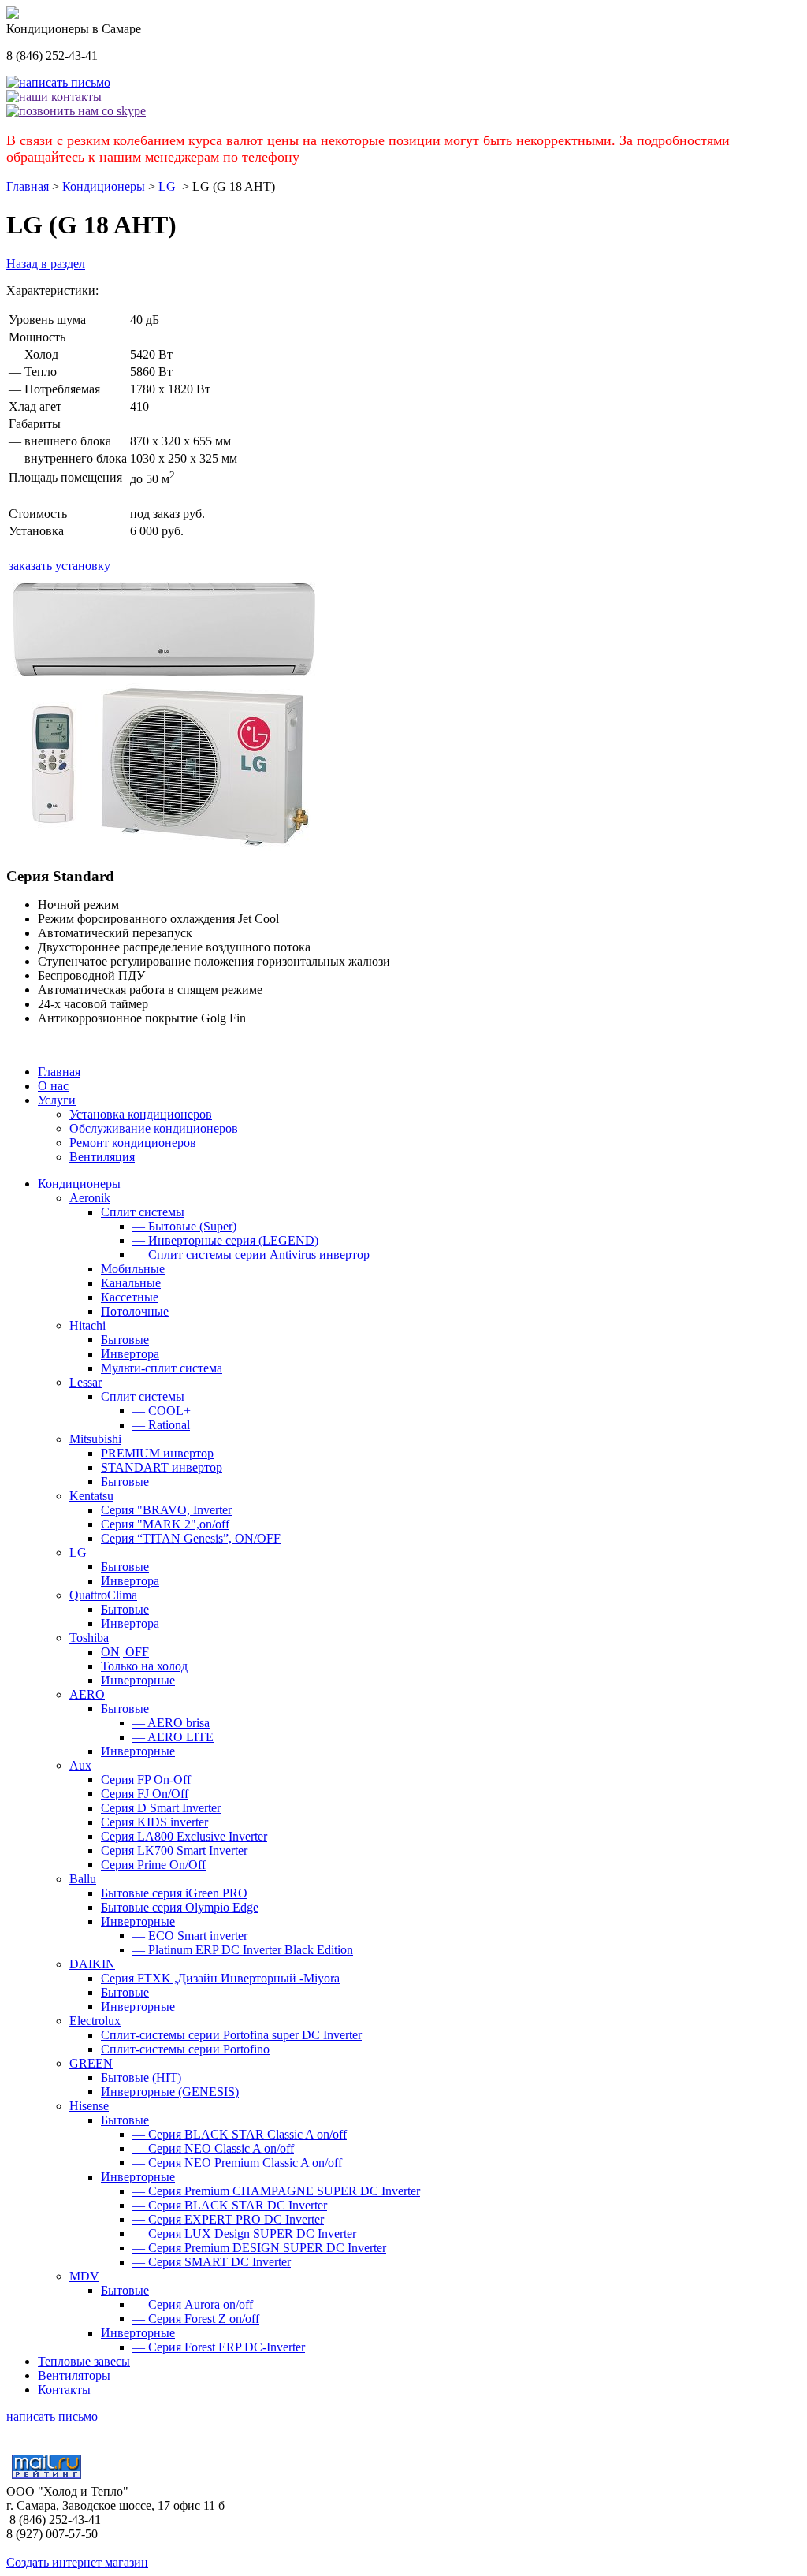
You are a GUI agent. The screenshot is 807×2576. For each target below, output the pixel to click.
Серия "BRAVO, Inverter (166, 1510)
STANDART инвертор (162, 1467)
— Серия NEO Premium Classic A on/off (237, 2163)
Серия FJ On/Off (145, 1794)
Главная (28, 186)
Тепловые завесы (84, 2361)
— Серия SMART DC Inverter (212, 2262)
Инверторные (138, 1680)
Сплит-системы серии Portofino (185, 2049)
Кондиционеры (104, 186)
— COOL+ (162, 1411)
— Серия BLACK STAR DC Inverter (230, 2205)
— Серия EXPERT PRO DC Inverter (228, 2219)
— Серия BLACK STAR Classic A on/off (240, 2134)
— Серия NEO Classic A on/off (213, 2148)
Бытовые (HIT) (141, 2077)
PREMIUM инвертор (157, 1453)
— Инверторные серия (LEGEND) (225, 1240)
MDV (84, 2276)
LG (167, 186)
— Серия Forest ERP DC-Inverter (219, 2347)
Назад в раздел (46, 264)
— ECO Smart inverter (190, 1936)
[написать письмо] (58, 82)
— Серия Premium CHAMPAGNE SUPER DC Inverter (276, 2191)
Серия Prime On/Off (153, 1865)
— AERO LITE (173, 1737)
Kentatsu (91, 1496)
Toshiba (89, 1638)
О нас (53, 1086)
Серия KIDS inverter (154, 1822)
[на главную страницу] (13, 15)
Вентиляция (102, 1157)
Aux (80, 1765)
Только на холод (144, 1666)
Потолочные (135, 1311)
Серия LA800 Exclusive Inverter (184, 1836)
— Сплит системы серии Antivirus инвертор (251, 1254)
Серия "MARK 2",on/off (165, 1524)
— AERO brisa (171, 1723)
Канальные (131, 1283)
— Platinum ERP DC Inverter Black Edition (243, 1950)
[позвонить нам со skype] (76, 111)
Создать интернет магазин (77, 2562)
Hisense (89, 2106)
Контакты (64, 2390)
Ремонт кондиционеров (133, 1143)
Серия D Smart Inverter (161, 1808)
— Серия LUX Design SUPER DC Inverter (244, 2234)
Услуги (57, 1100)
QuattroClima (103, 1595)
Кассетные (130, 1297)
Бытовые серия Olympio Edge (180, 1907)
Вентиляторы (74, 2375)
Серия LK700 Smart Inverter (174, 1850)
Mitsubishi (95, 1439)
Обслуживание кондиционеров (154, 1128)
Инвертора (130, 1354)
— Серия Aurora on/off (193, 2304)
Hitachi (87, 1325)
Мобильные (133, 1269)
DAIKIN (92, 1964)
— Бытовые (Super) (184, 1226)
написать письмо (52, 2416)
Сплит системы (143, 1212)
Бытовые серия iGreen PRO (174, 1893)
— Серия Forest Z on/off (196, 2319)
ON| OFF (125, 1652)
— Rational (161, 1425)
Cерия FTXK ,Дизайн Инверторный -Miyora (220, 1978)
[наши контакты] (54, 97)
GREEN (91, 2063)
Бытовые (125, 1340)
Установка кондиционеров (141, 1114)
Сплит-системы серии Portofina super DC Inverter (231, 2035)
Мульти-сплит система (162, 1368)
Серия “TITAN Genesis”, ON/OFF (191, 1538)
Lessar (86, 1382)
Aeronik (90, 1198)
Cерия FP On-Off (146, 1779)
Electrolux (95, 2021)
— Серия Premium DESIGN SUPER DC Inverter (259, 2248)
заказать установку (60, 566)
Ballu (83, 1879)
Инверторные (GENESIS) (170, 2092)
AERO (87, 1694)
